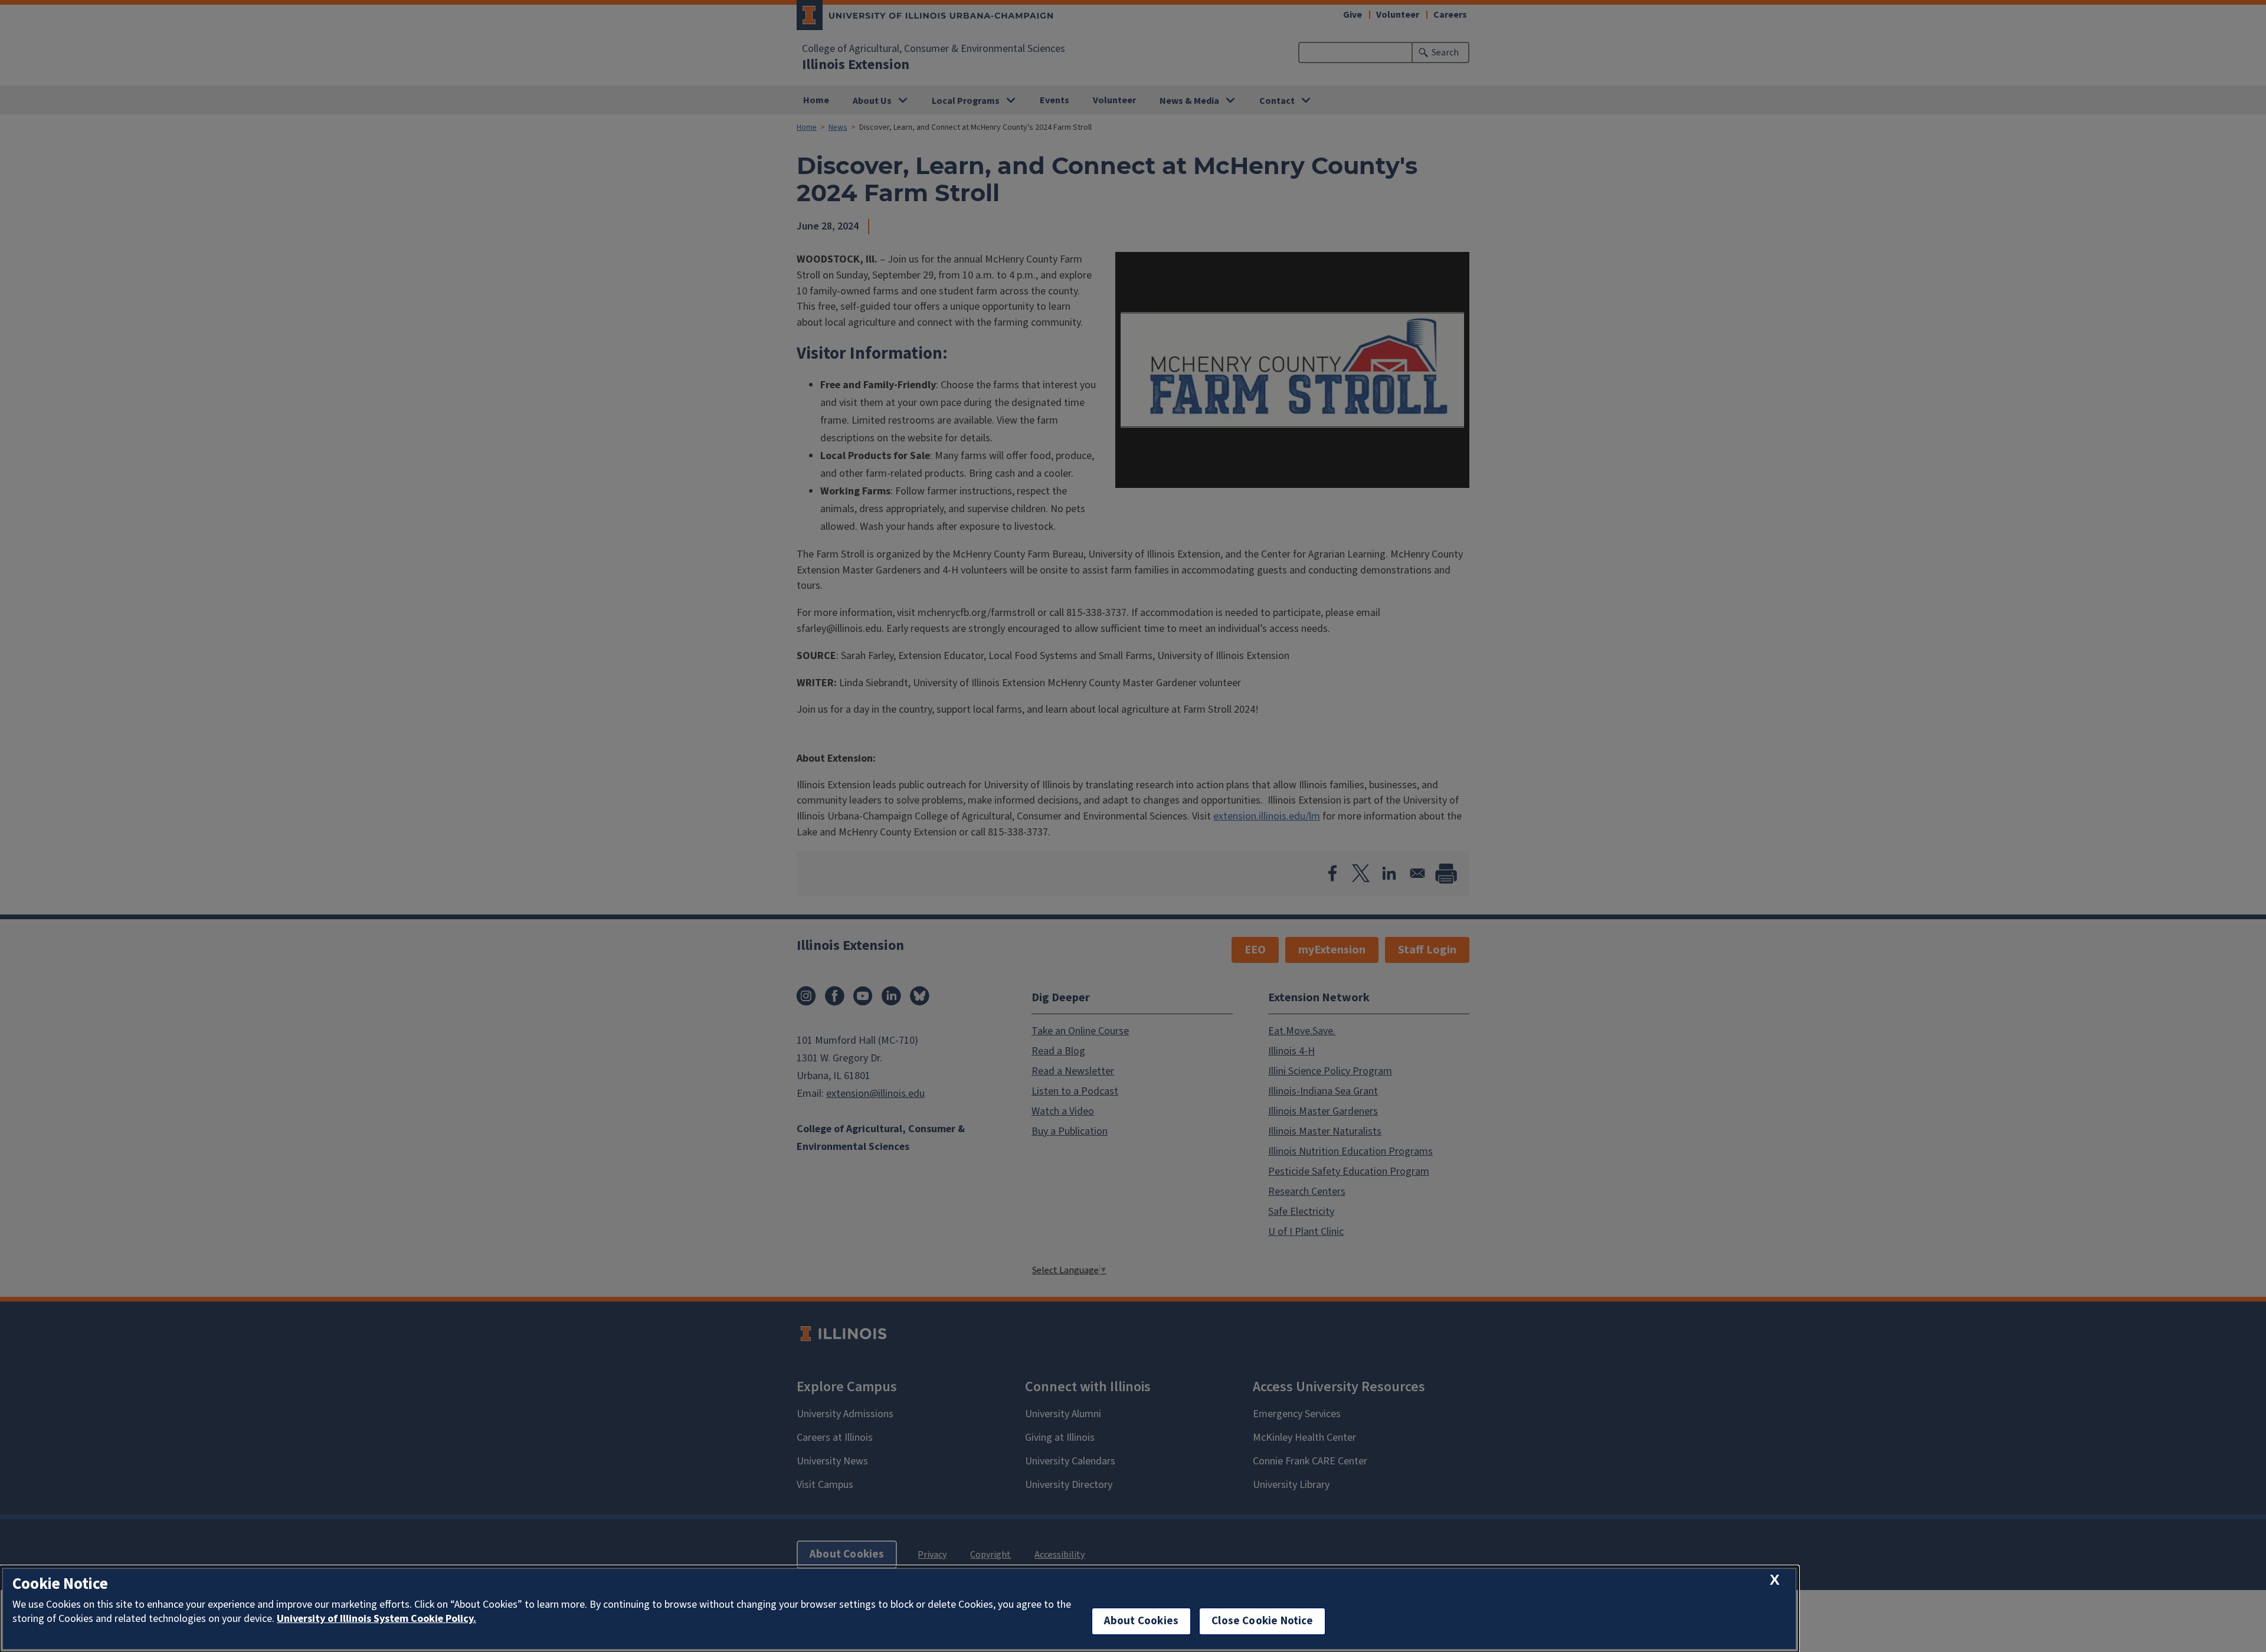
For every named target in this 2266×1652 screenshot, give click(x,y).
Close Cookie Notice (1262, 1621)
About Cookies (1141, 1621)
